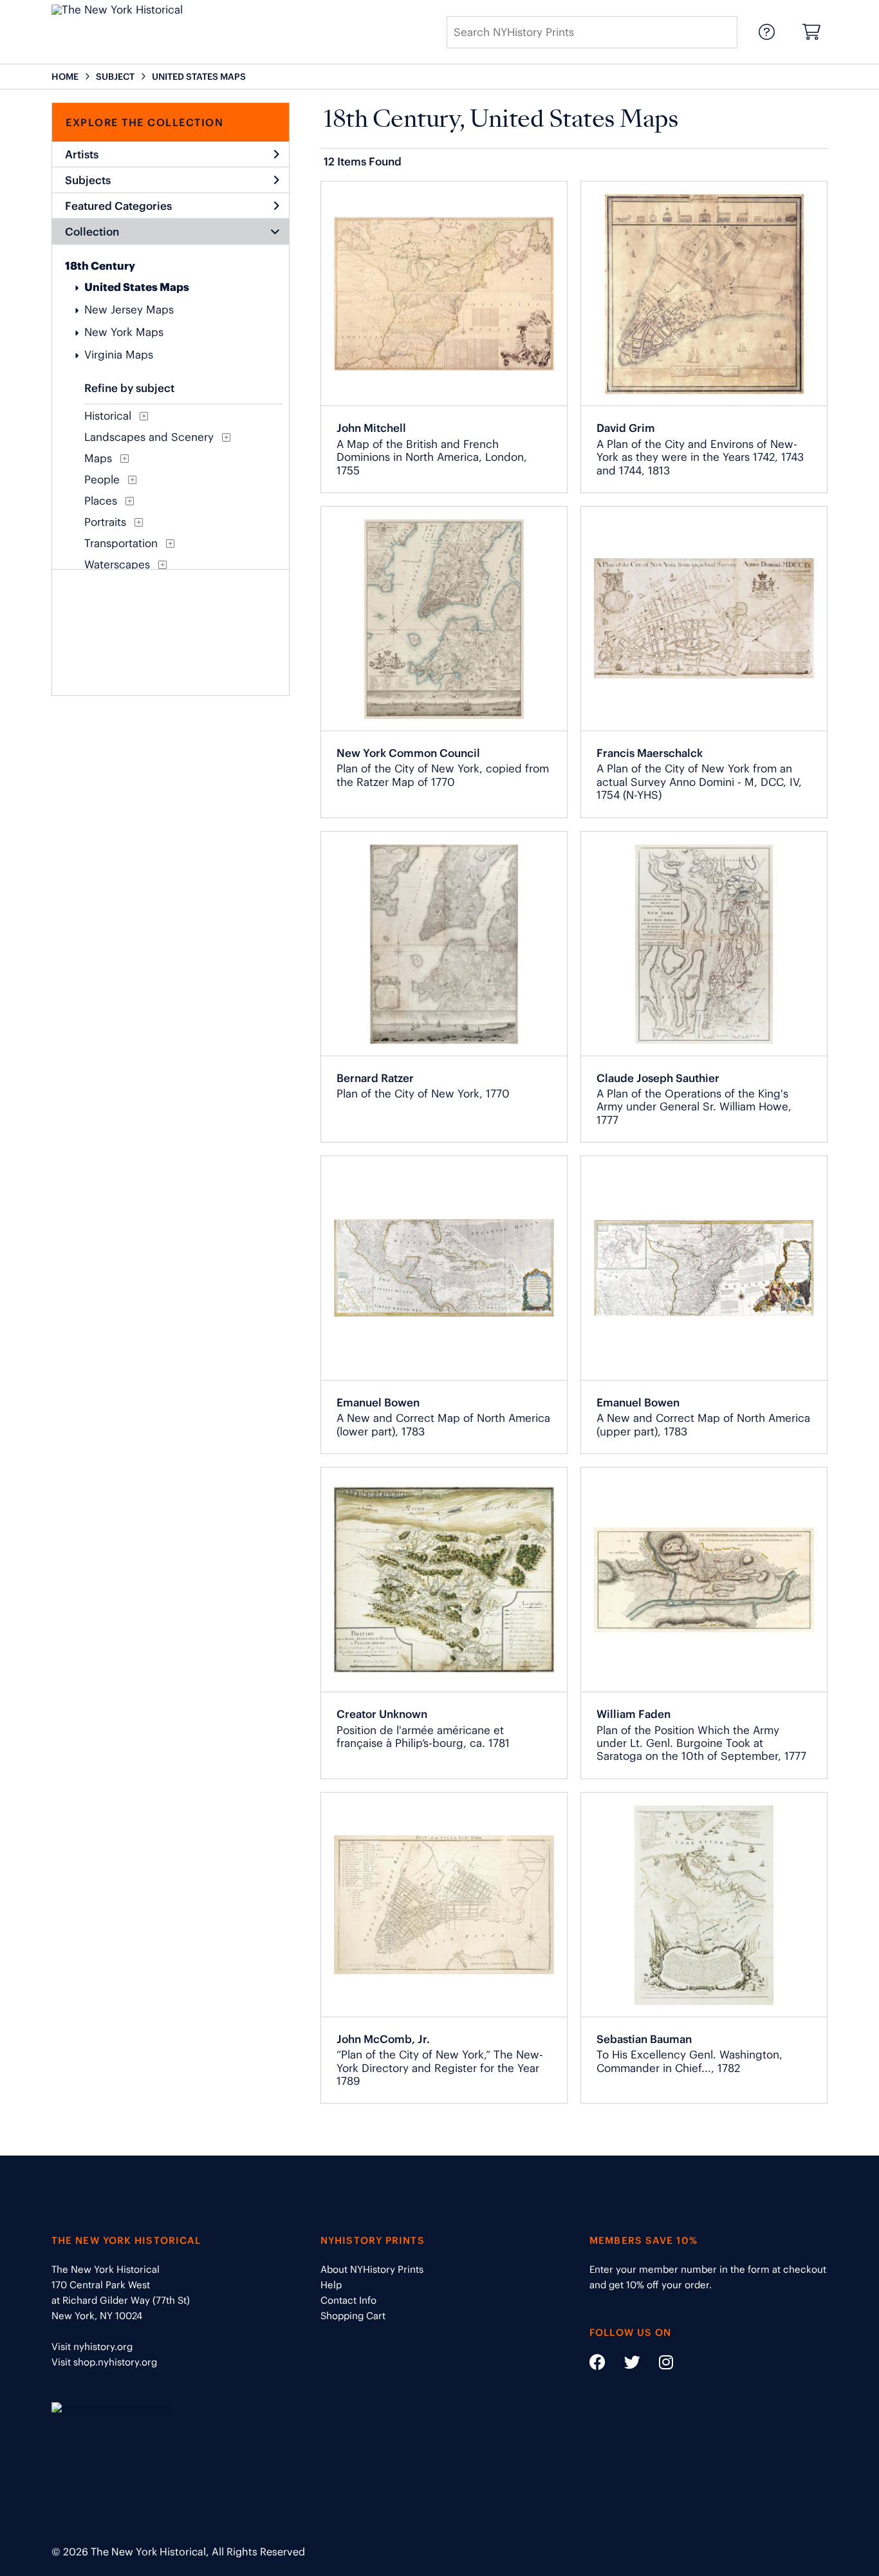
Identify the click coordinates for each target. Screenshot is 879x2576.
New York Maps (124, 332)
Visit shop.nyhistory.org (104, 2362)
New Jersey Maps (129, 310)
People (102, 480)
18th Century (100, 266)
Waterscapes (117, 565)
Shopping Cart (353, 2316)
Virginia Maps (119, 355)
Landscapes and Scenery (149, 437)
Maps (98, 458)
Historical (108, 416)
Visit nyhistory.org (92, 2347)
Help (331, 2285)
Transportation (121, 543)
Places (101, 501)
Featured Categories (118, 206)
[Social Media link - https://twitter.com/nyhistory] (624, 2365)
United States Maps (137, 287)
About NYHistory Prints (372, 2269)
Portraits (105, 522)
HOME (65, 77)
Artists (82, 154)
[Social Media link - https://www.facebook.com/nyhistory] (597, 2365)
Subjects (88, 180)
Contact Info (348, 2300)
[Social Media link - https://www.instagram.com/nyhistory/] (658, 2365)
